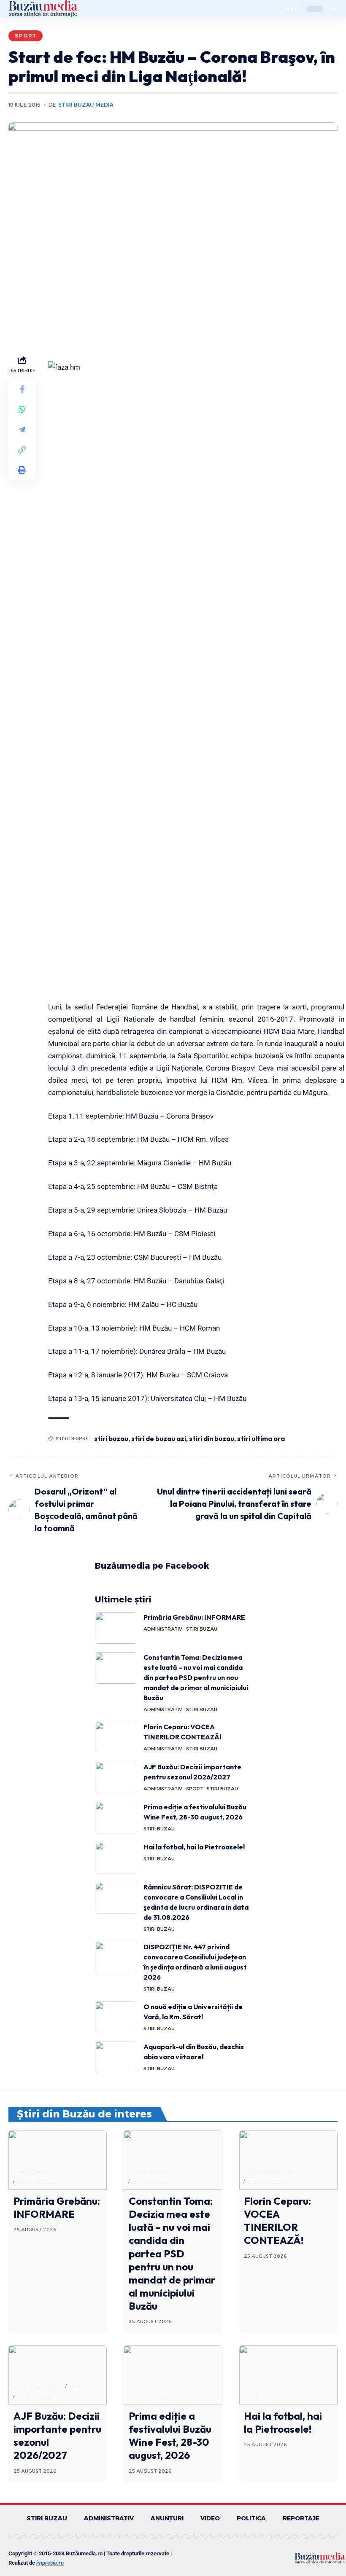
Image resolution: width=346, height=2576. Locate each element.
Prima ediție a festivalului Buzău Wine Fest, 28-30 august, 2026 (170, 2436)
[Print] (22, 470)
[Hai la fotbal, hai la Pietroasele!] (116, 1858)
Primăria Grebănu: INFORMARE (194, 1617)
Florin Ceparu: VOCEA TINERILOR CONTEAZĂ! (277, 2221)
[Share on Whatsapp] (22, 409)
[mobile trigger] (330, 9)
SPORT (26, 36)
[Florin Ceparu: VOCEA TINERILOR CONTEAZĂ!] (116, 1737)
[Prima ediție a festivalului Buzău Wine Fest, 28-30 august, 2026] (116, 1818)
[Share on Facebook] (22, 389)
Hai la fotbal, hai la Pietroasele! (194, 1847)
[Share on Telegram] (22, 429)
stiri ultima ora (261, 1438)
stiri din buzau (212, 1438)
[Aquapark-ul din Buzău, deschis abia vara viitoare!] (116, 2057)
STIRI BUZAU (202, 1629)
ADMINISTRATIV (163, 1629)
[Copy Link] (22, 450)
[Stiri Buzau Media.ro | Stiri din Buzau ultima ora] (43, 9)
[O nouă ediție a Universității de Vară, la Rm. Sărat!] (116, 2017)
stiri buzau (111, 1438)
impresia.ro (50, 2563)
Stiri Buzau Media (86, 105)
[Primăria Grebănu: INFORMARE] (116, 1628)
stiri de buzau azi (159, 1438)
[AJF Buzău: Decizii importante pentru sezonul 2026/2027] (116, 1778)
